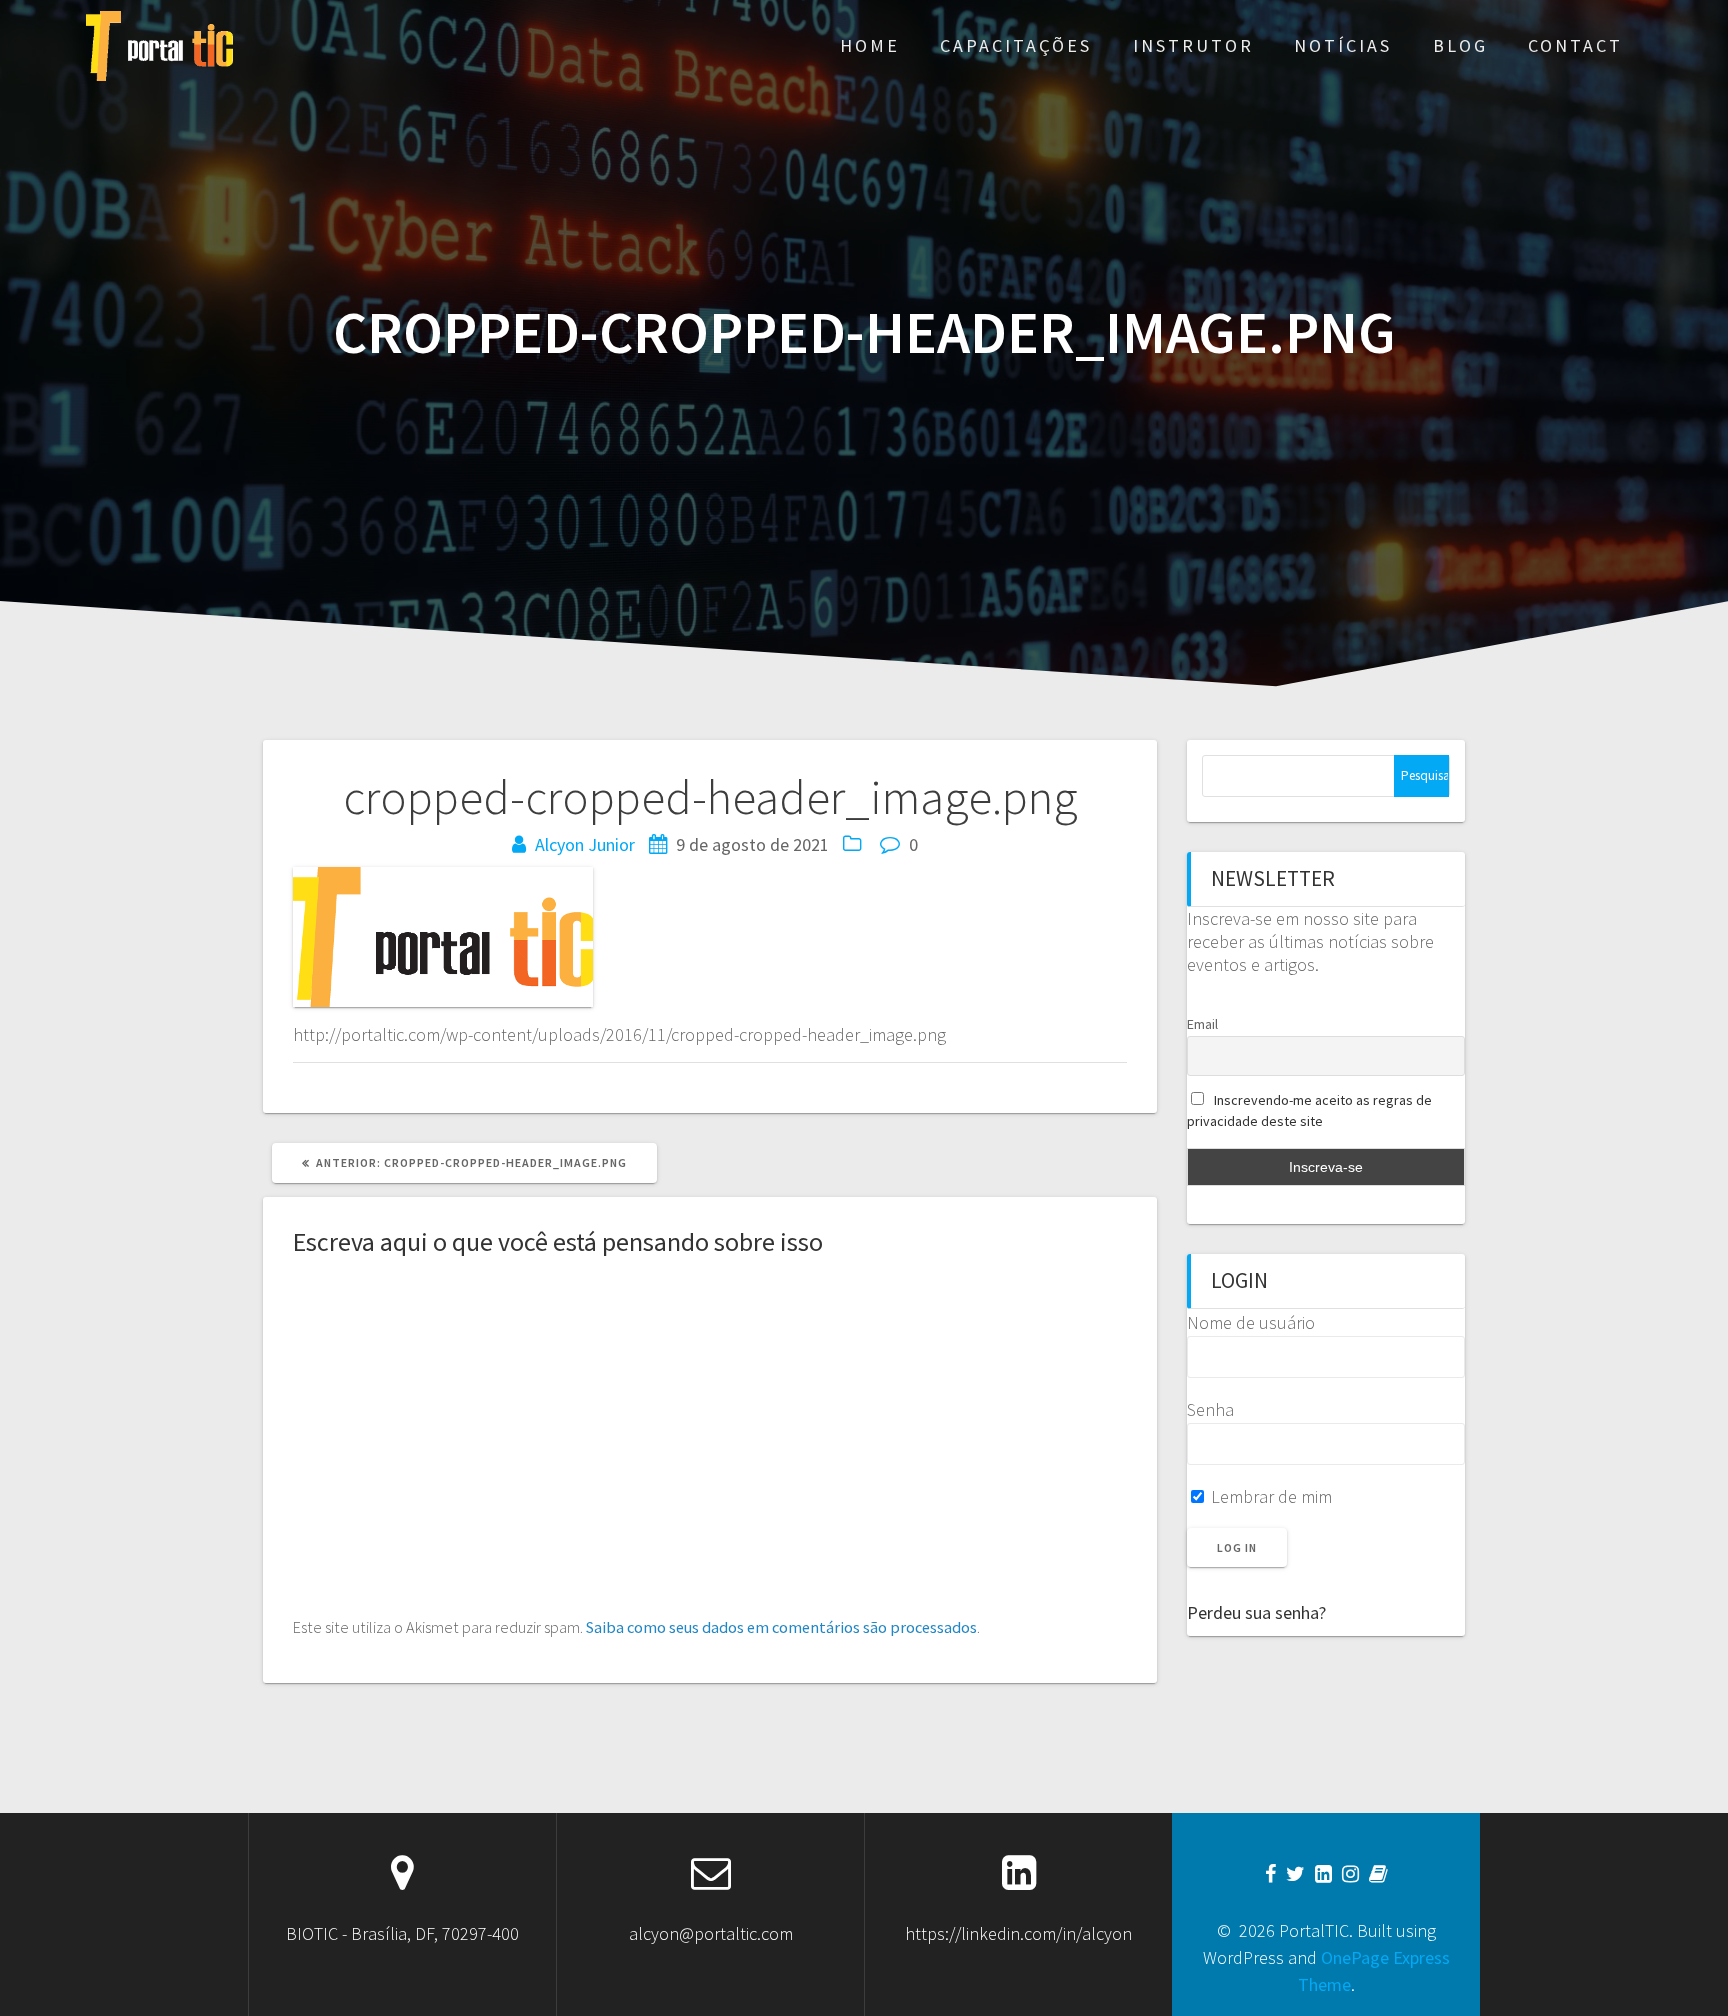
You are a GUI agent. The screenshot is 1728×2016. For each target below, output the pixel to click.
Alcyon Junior (585, 844)
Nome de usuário (1251, 1322)
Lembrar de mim (1269, 1496)
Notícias (1343, 45)
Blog (1460, 45)
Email (1202, 1024)
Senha (1210, 1409)
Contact (1575, 45)
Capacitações (1016, 45)
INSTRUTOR (1193, 45)
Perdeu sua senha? (1256, 1612)
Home (870, 45)
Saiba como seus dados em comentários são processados (781, 1627)
